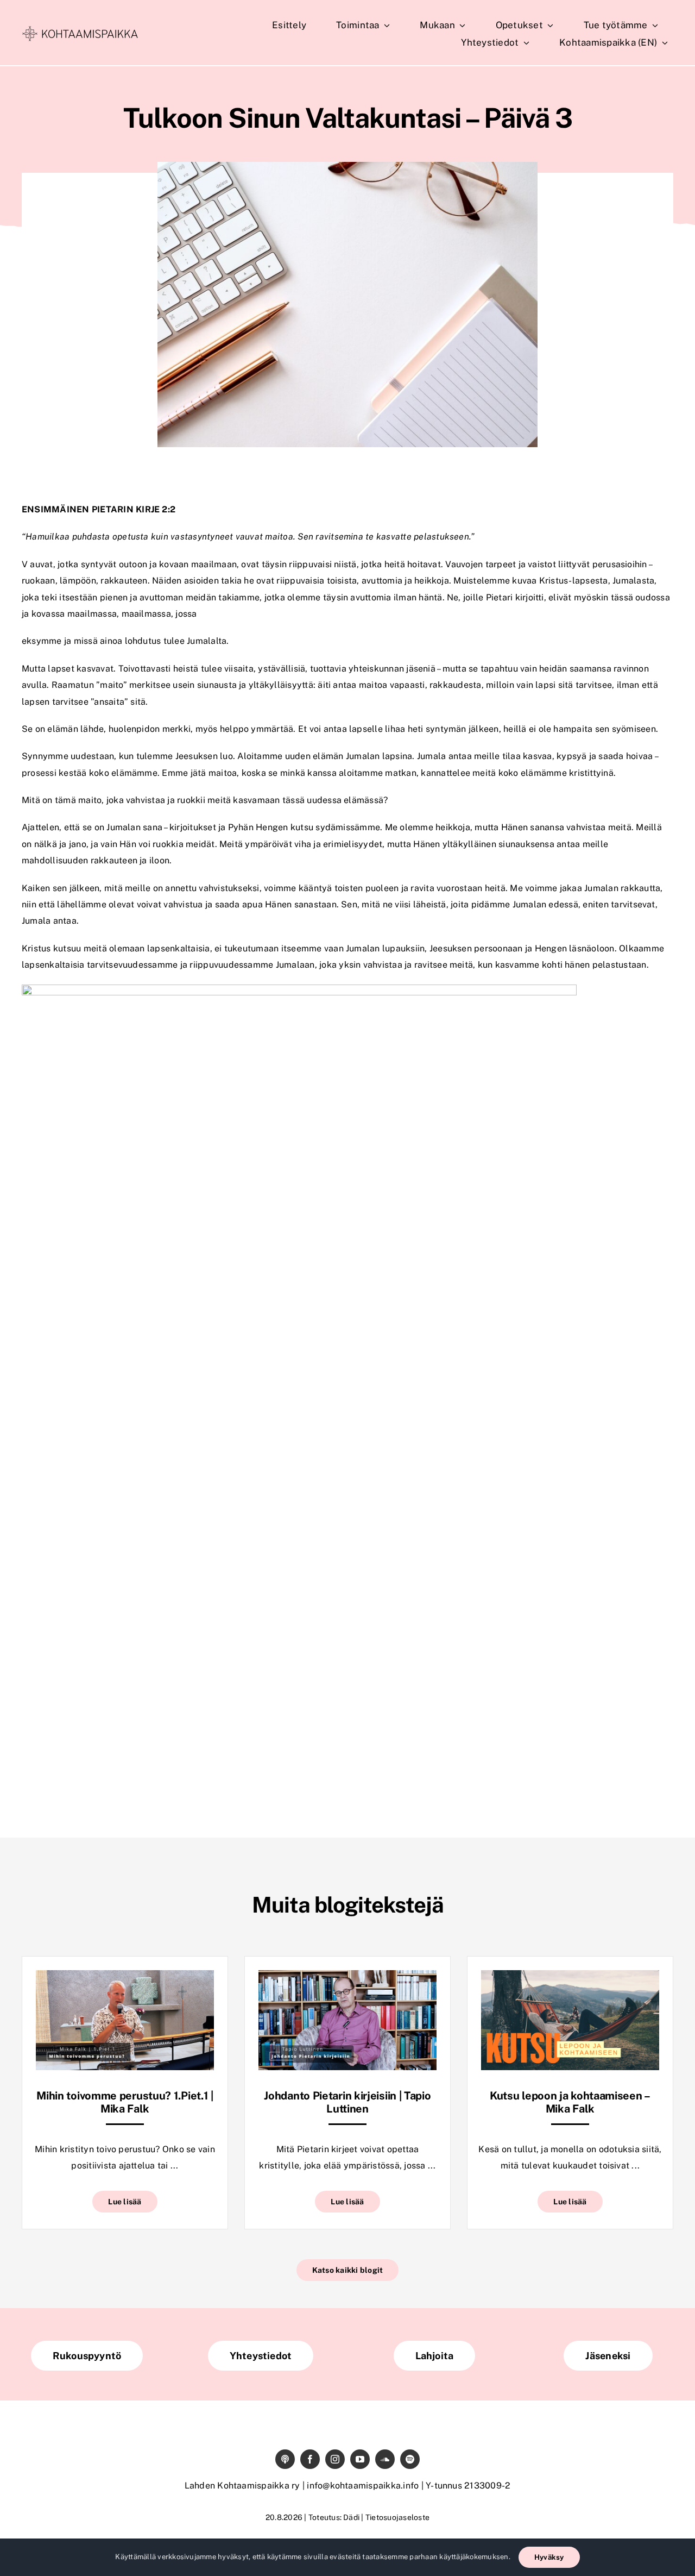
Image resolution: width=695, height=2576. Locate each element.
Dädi (351, 2517)
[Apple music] (285, 2459)
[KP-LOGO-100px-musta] (80, 30)
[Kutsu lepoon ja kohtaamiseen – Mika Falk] (570, 1978)
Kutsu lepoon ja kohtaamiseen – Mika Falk (570, 2102)
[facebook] (310, 2459)
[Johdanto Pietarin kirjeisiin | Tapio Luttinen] (347, 1978)
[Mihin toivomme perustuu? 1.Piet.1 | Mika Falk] (125, 1978)
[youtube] (360, 2459)
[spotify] (410, 2459)
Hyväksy (549, 2557)
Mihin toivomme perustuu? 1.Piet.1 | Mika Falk (125, 2102)
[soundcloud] (385, 2459)
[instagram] (335, 2459)
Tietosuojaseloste (397, 2517)
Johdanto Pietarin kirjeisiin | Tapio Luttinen (347, 2102)
